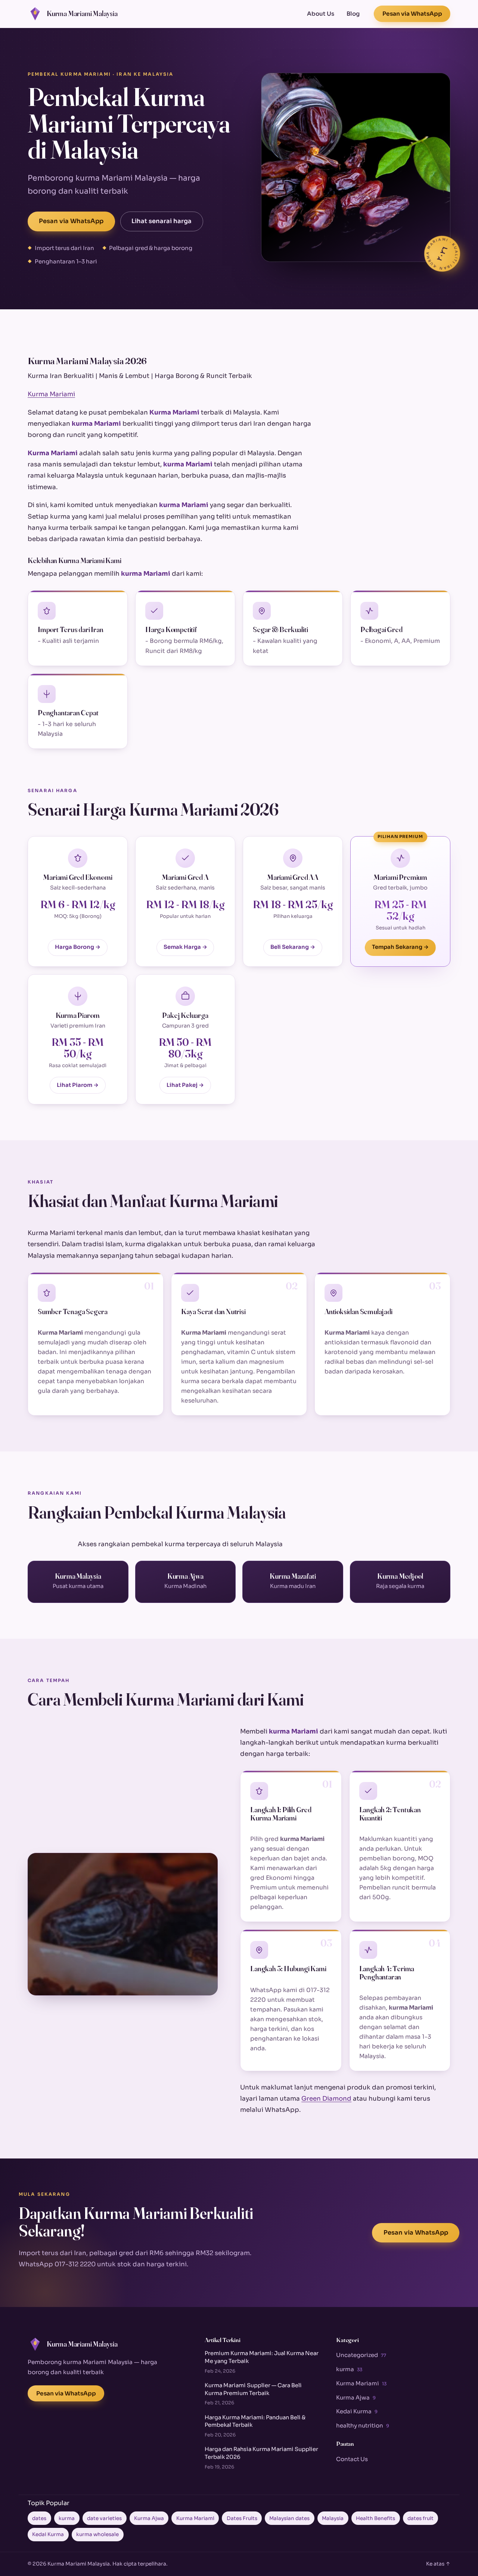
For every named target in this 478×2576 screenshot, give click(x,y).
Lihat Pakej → (185, 1085)
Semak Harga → (185, 947)
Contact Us (352, 2459)
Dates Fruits (242, 2518)
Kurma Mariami (51, 394)
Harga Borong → (78, 947)
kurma (349, 2369)
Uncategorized (361, 2355)
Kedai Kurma (357, 2411)
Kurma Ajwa (356, 2397)
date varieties (104, 2518)
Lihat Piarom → (78, 1085)
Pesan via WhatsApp (412, 14)
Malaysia (333, 2518)
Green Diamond (326, 2099)
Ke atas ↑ (438, 2564)
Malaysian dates (289, 2518)
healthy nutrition (363, 2425)
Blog (353, 14)
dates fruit (420, 2518)
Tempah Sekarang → (400, 947)
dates (39, 2518)
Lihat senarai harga (162, 221)
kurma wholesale (97, 2534)
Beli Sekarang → (293, 947)
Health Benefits (375, 2518)
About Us (321, 14)
